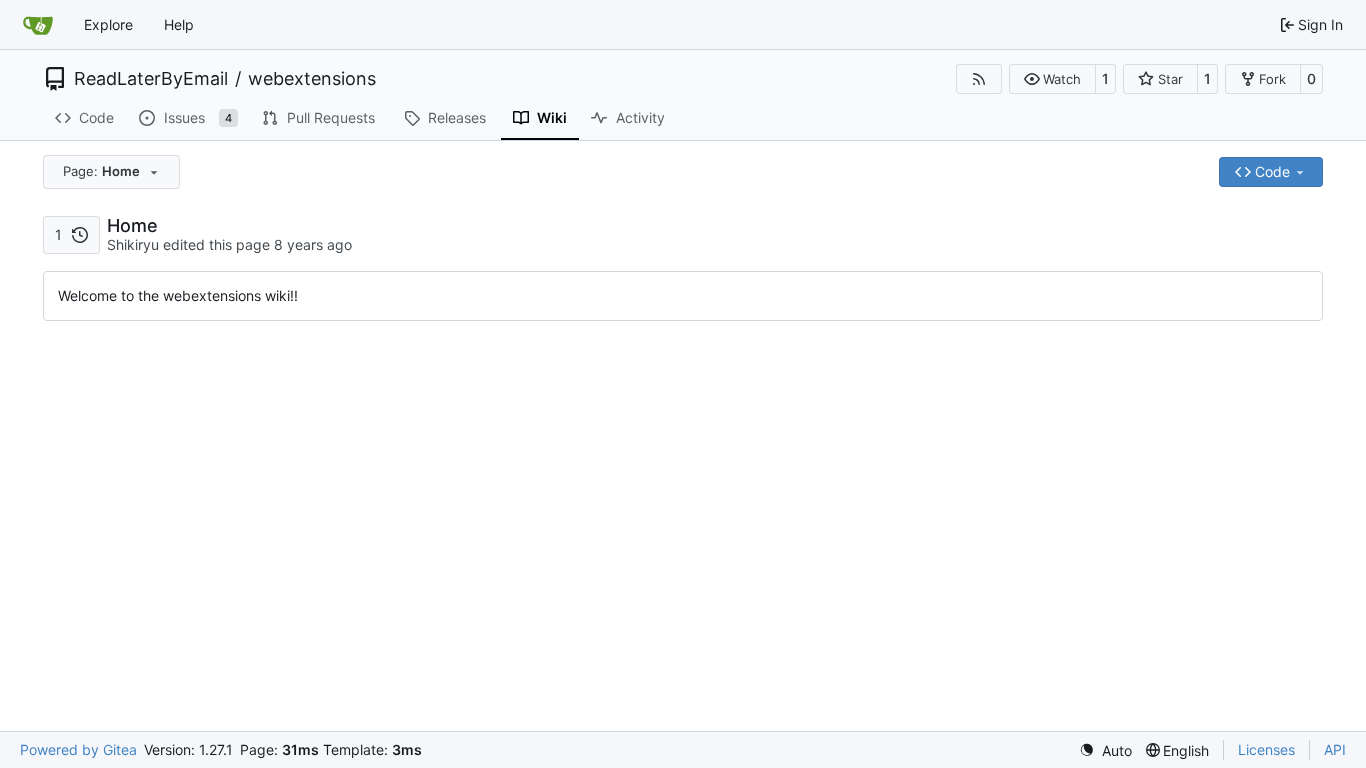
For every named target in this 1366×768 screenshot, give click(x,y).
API (1335, 749)
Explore (108, 24)
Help (179, 24)
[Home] (38, 25)
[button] (1052, 79)
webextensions (312, 79)
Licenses (1266, 749)
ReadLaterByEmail (151, 79)
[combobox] (111, 172)
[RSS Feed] (979, 79)
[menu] (1105, 750)
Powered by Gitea (78, 749)
